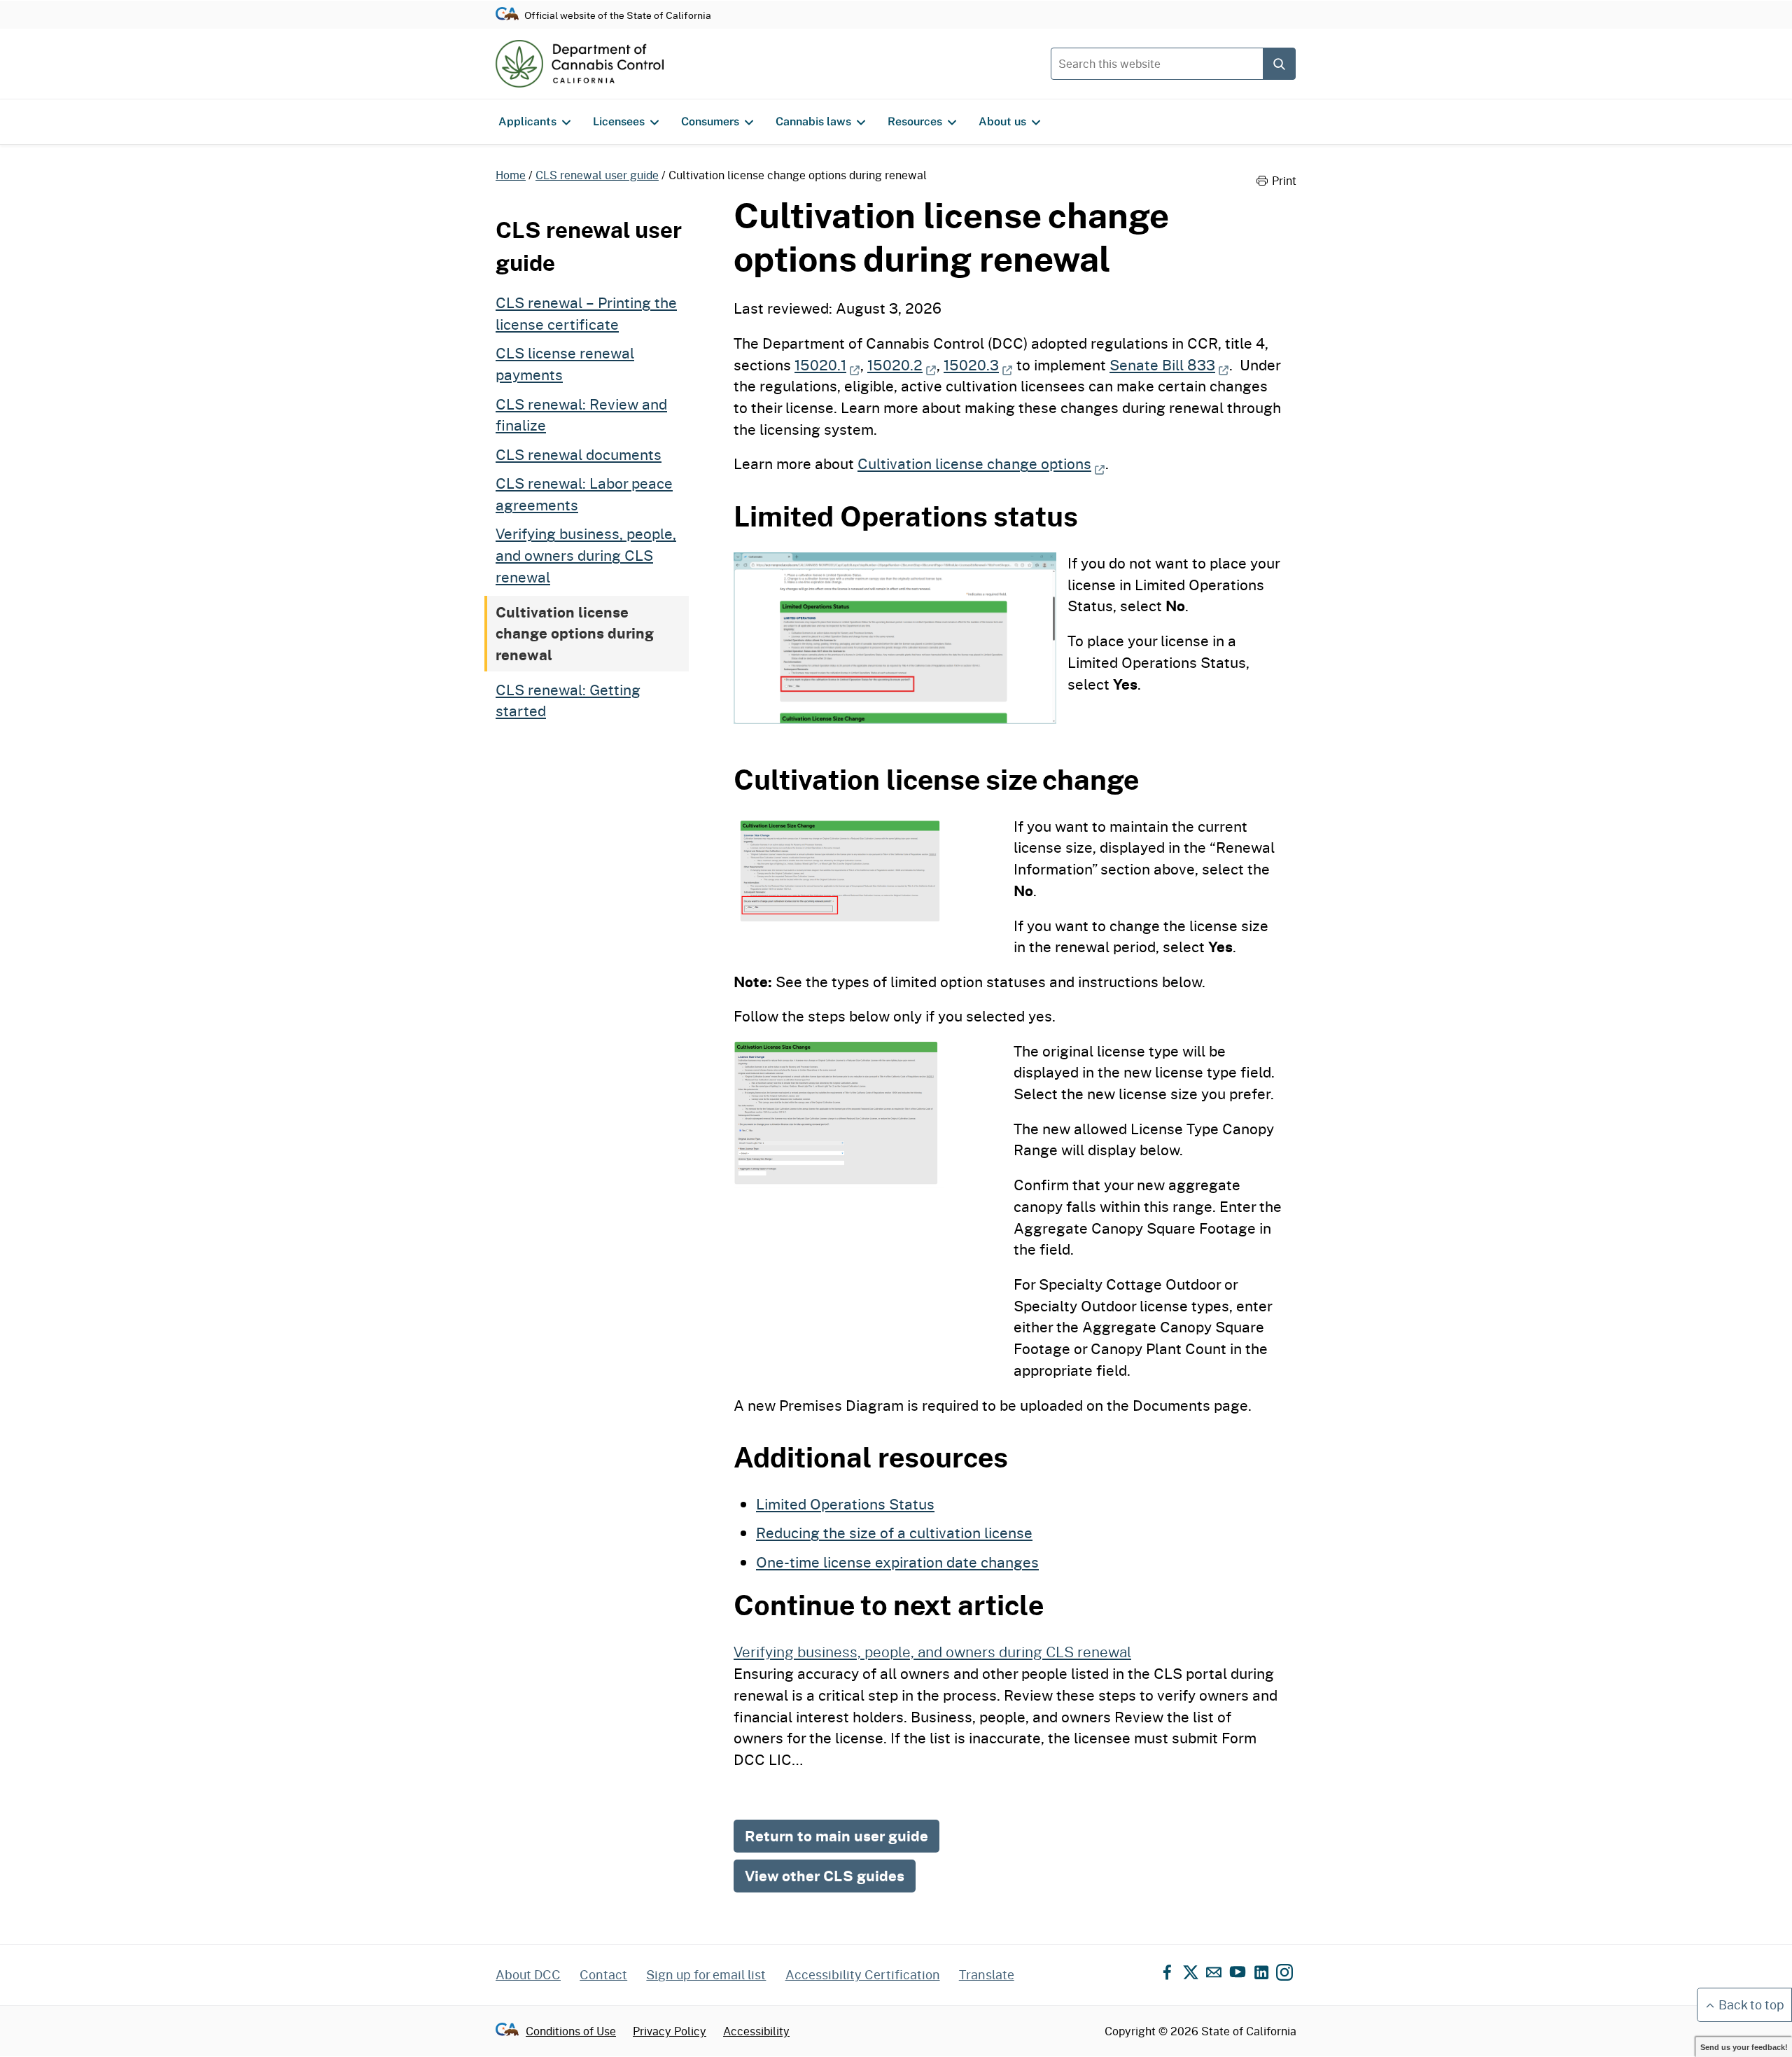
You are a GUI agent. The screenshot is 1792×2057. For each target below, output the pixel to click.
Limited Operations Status (845, 1504)
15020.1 (827, 365)
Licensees (619, 121)
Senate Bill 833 (1169, 365)
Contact (603, 1974)
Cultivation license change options (981, 463)
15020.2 (902, 365)
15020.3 (978, 365)
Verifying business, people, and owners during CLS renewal (586, 555)
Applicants (527, 121)
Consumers (710, 121)
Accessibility (756, 2031)
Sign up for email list (706, 1974)
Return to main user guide (836, 1836)
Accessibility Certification (863, 1974)
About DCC (528, 1974)
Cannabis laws (813, 121)
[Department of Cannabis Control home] (580, 64)
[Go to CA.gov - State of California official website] (507, 15)
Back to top (1751, 2004)
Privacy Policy (670, 2031)
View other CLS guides (825, 1876)
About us (1002, 121)
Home (511, 175)
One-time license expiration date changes (897, 1562)
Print (1284, 181)
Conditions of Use (571, 2031)
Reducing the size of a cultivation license (894, 1533)
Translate (987, 1974)
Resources (915, 121)
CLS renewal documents (579, 454)
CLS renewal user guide (597, 175)
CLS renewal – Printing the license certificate (586, 313)
